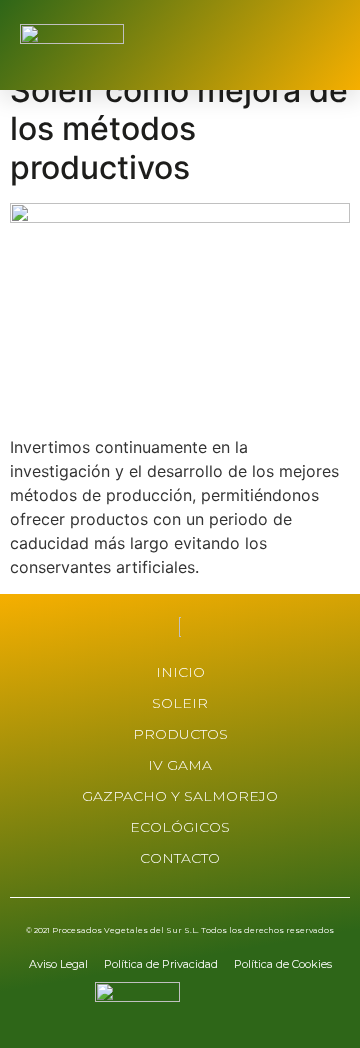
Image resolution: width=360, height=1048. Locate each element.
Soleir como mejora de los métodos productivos (179, 129)
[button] (325, 45)
